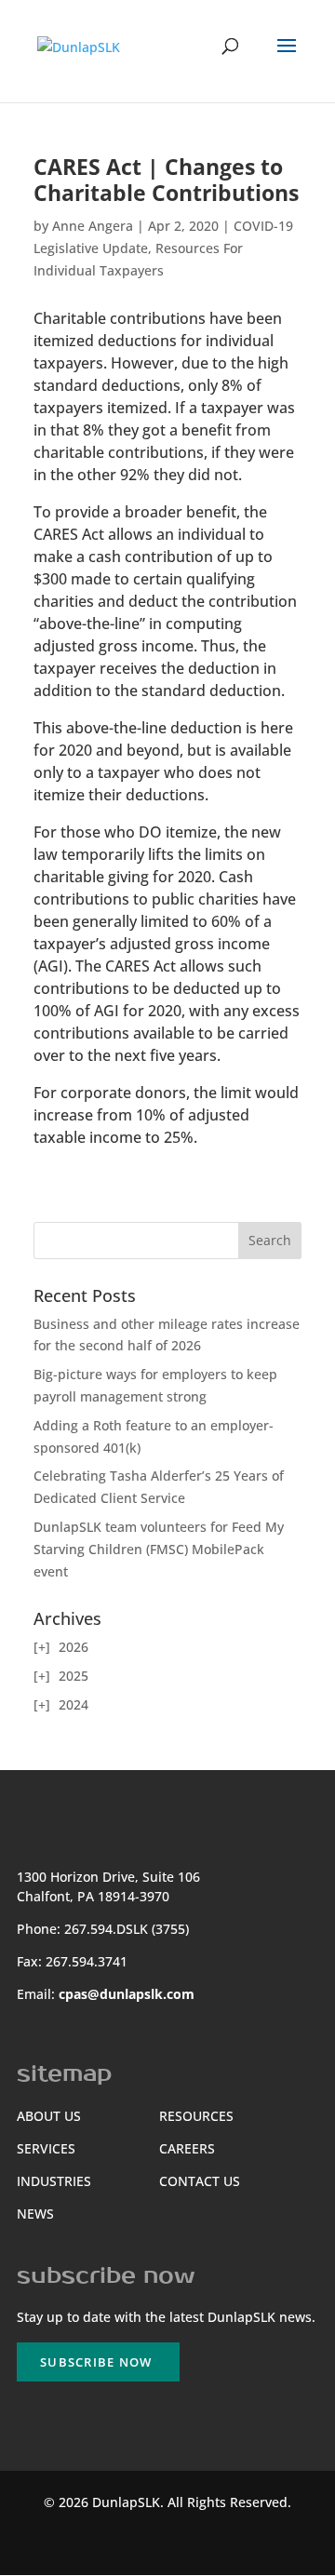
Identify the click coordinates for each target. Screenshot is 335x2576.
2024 (74, 1704)
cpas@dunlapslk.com (127, 1994)
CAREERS (187, 2148)
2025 (74, 1676)
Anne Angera (93, 226)
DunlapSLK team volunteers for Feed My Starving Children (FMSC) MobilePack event (159, 1549)
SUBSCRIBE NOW (96, 2362)
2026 (74, 1647)
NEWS (35, 2214)
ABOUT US (49, 2116)
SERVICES (46, 2148)
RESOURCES (196, 2116)
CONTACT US (200, 2181)
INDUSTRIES (54, 2181)
